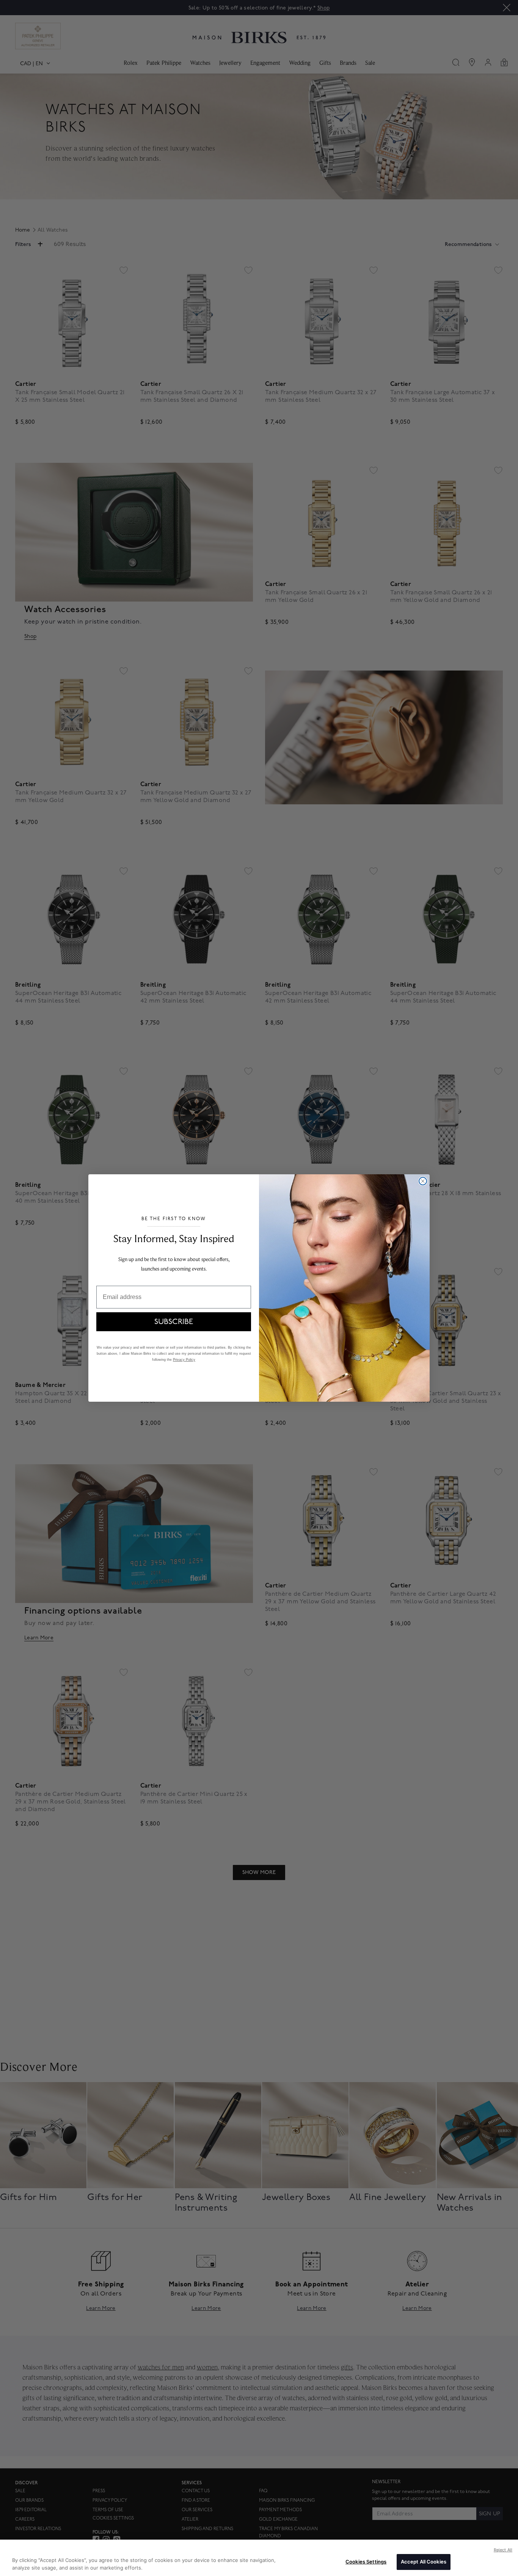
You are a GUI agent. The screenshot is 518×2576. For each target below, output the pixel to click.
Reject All (503, 2550)
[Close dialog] (423, 1181)
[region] (259, 2558)
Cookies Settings (366, 2562)
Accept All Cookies (424, 2562)
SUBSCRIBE (174, 1322)
